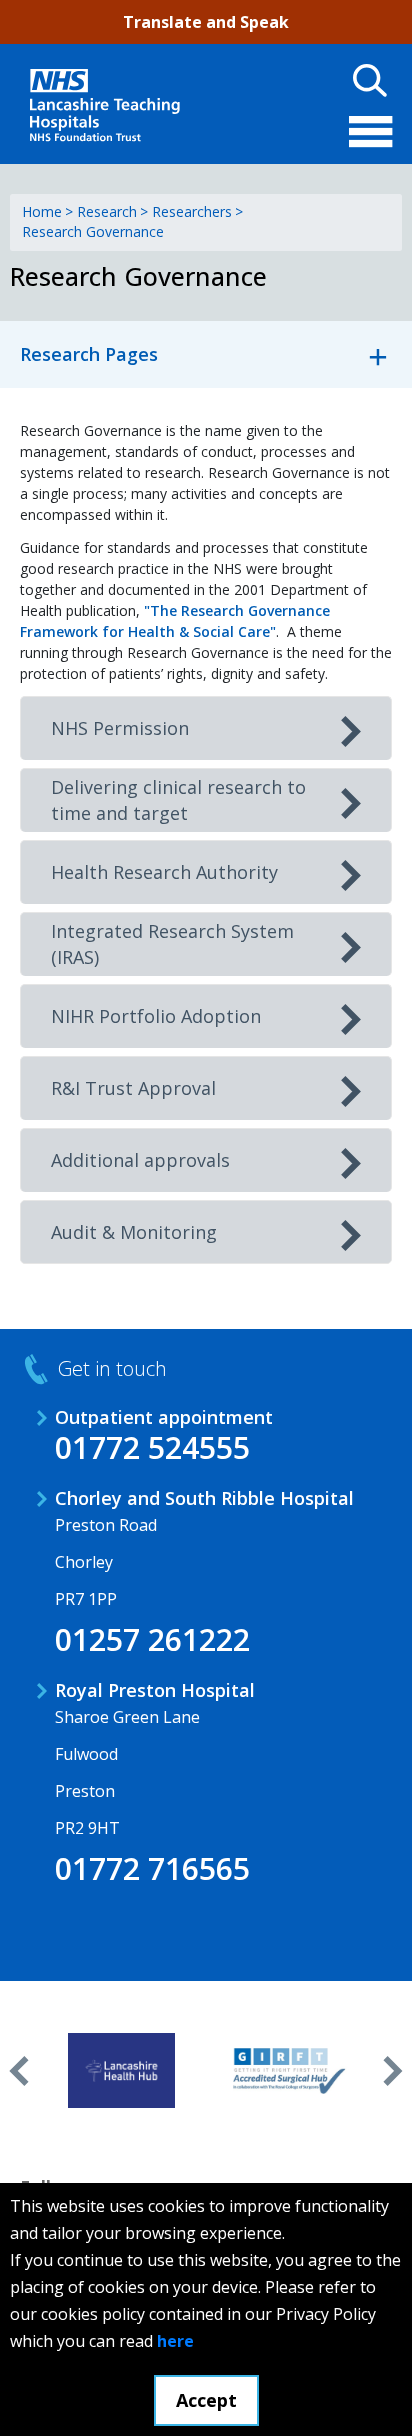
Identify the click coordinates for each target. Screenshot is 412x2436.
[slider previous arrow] (19, 2071)
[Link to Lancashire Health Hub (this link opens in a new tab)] (121, 2071)
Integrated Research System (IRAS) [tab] (172, 944)
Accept (206, 2400)
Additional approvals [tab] (140, 1160)
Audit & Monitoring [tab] (134, 1232)
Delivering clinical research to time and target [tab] (178, 800)
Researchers (192, 211)
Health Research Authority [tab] (164, 872)
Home (42, 211)
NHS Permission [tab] (120, 728)
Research (107, 211)
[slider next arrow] (393, 2071)
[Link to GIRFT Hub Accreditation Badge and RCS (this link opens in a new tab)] (290, 2071)
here (175, 2341)
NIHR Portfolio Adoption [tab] (156, 1016)
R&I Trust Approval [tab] (133, 1088)
